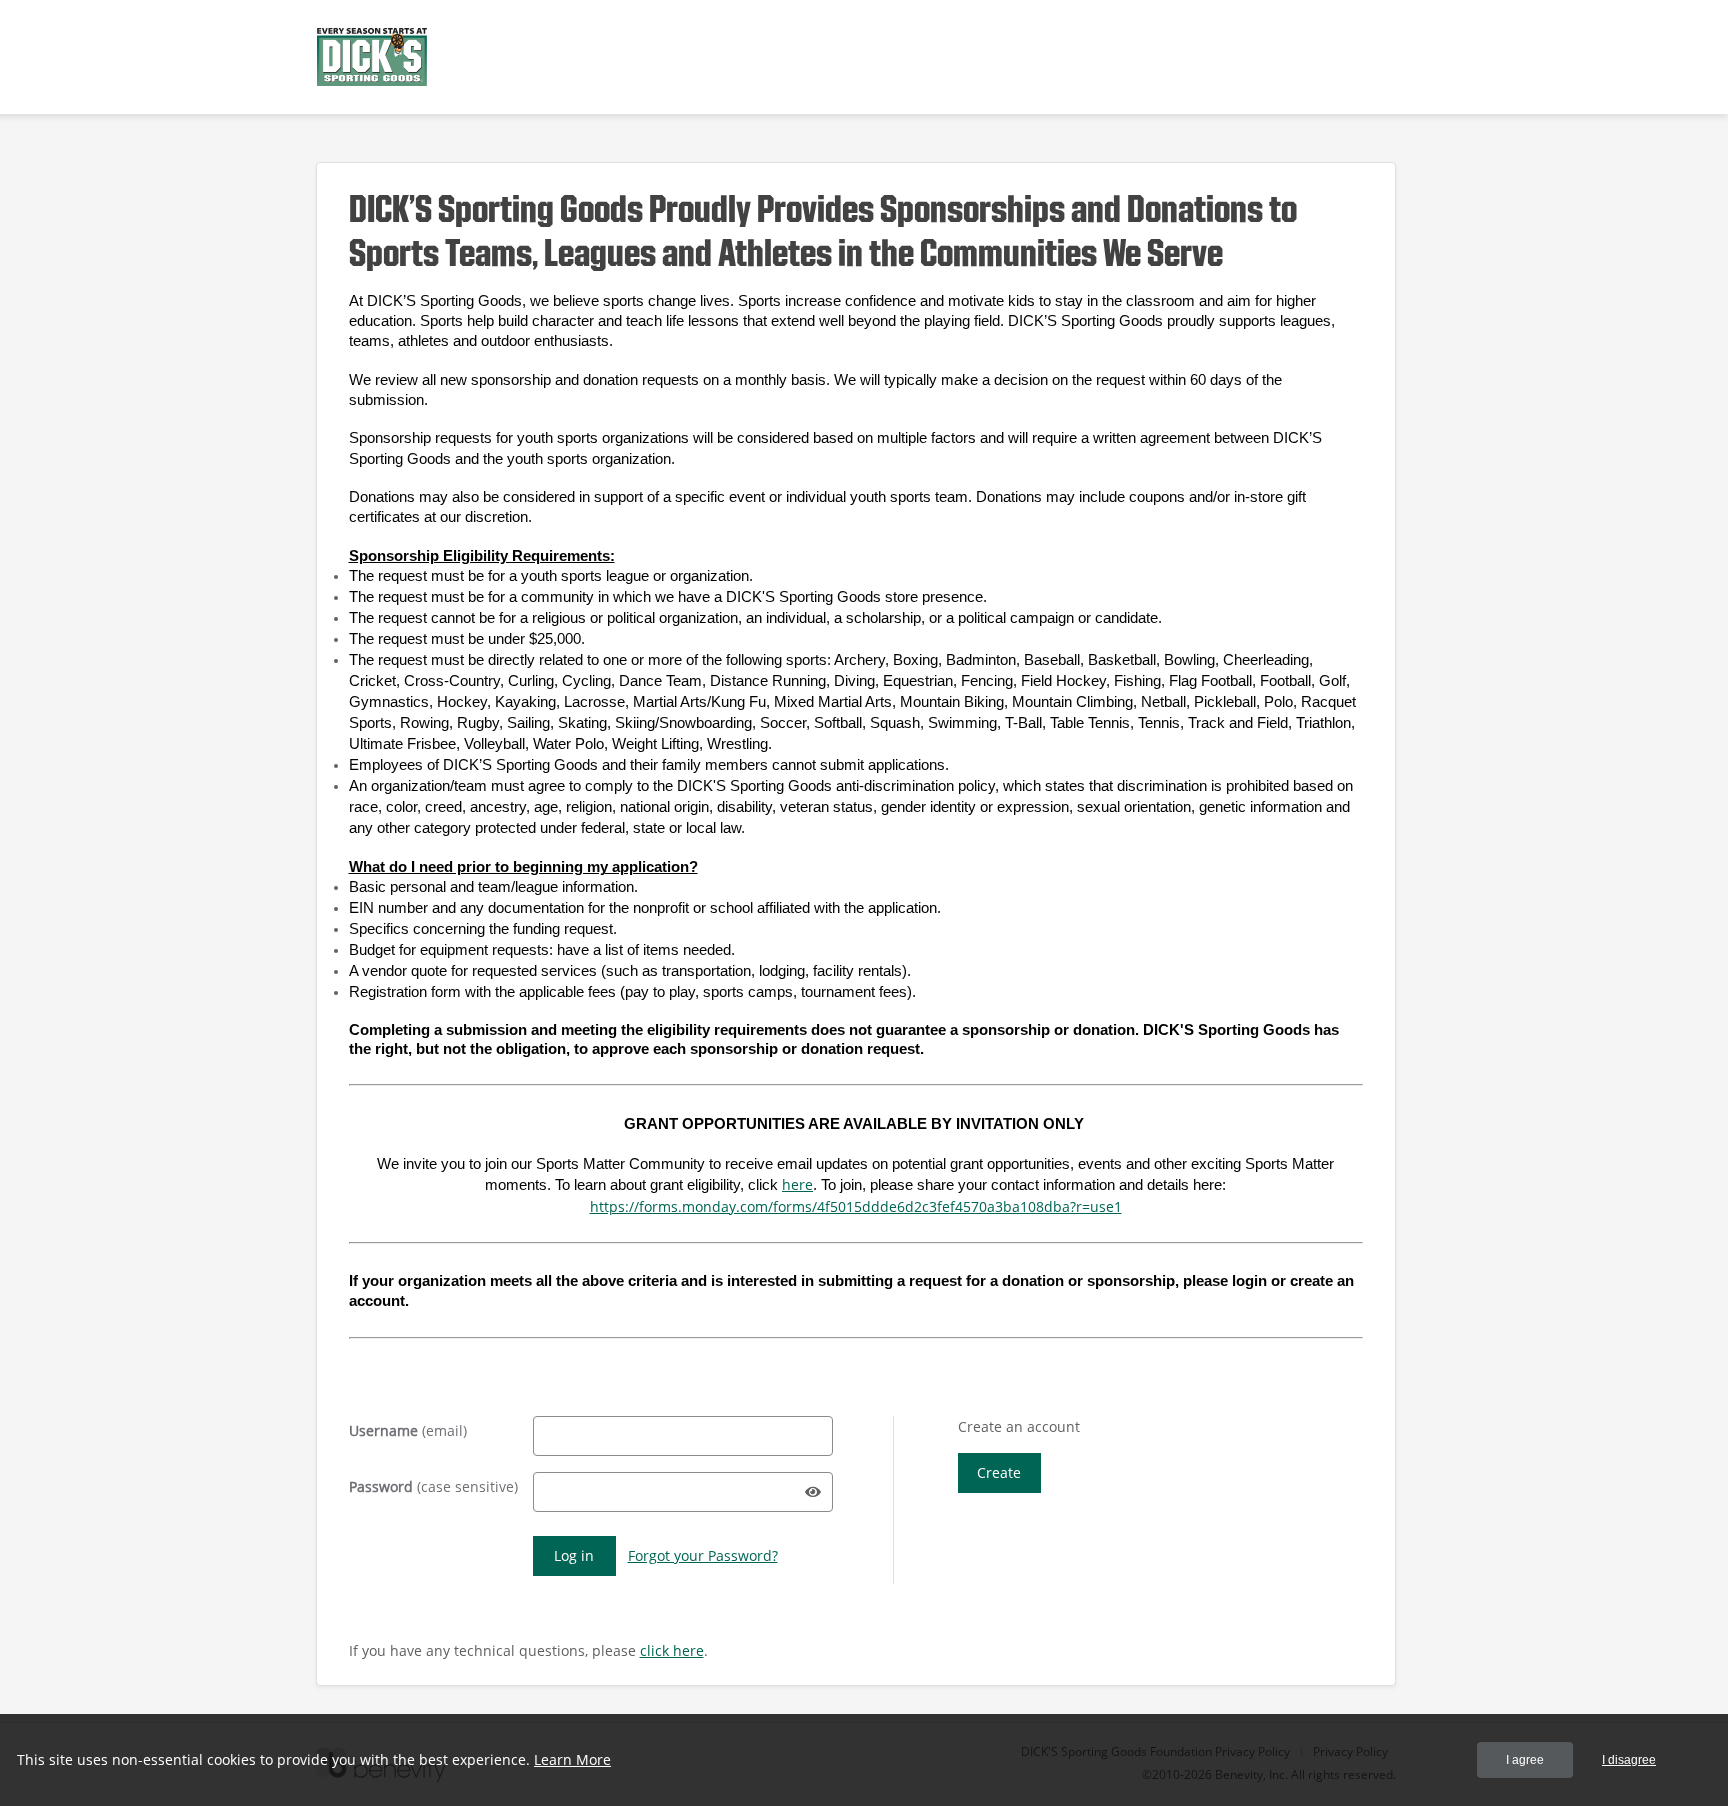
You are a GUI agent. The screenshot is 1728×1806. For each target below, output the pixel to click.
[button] (813, 1492)
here (797, 1184)
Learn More (572, 1759)
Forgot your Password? (703, 1555)
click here (672, 1650)
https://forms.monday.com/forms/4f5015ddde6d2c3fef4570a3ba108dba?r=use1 (856, 1206)
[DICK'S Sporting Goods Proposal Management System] (372, 57)
